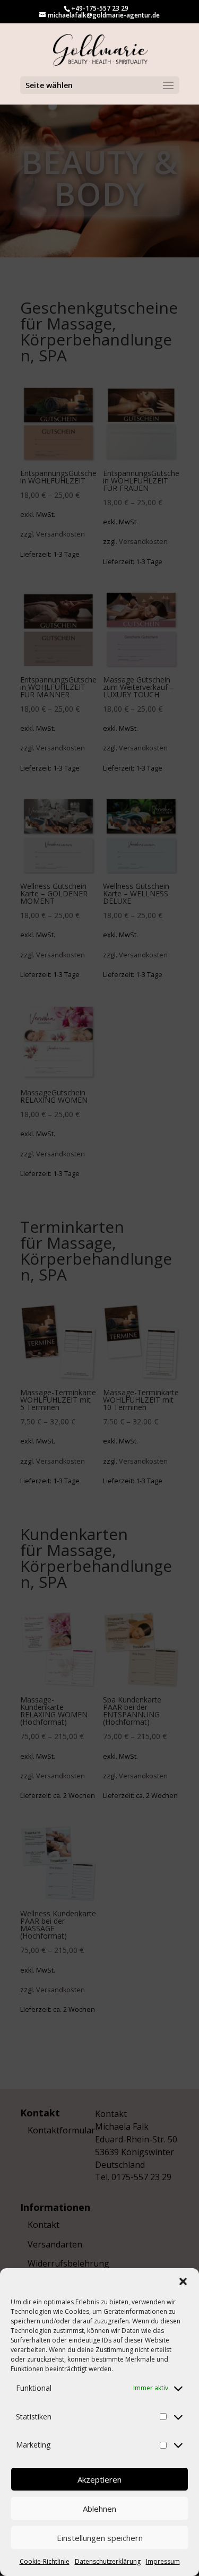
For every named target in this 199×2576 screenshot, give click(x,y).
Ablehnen (99, 2509)
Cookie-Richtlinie (45, 2561)
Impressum (163, 2561)
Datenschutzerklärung (108, 2561)
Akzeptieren (99, 2479)
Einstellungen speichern (100, 2538)
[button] (183, 2281)
